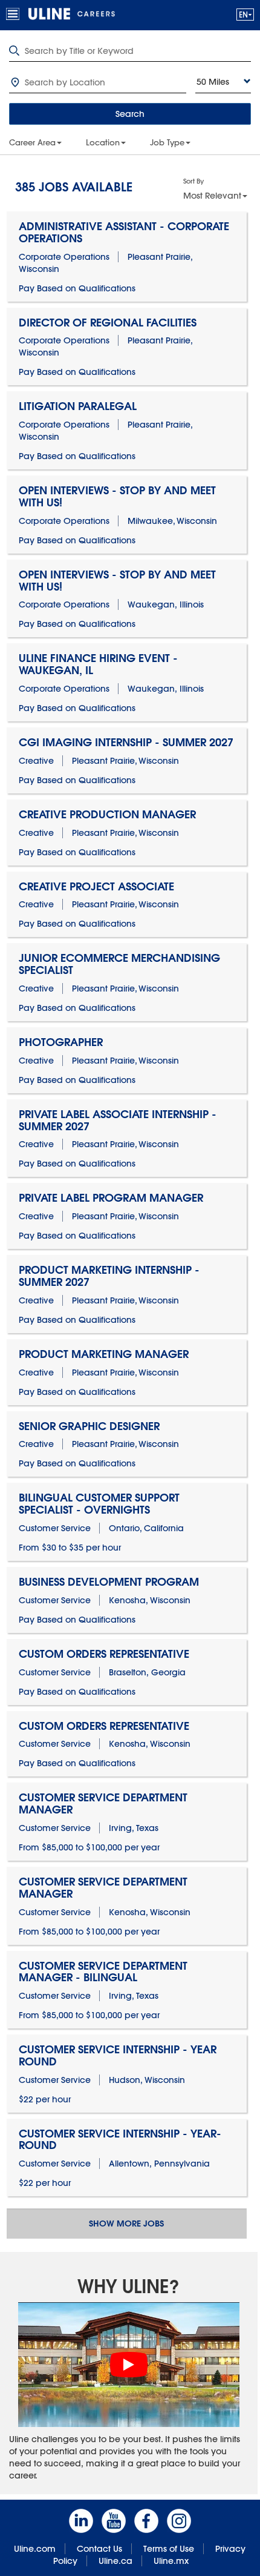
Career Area (32, 142)
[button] (245, 14)
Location (103, 142)
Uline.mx (171, 2561)
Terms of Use (169, 2549)
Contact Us (99, 2549)
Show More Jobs (126, 2223)
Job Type (167, 142)
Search (130, 114)
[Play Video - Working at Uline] (129, 2365)
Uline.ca (115, 2561)
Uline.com (35, 2549)
